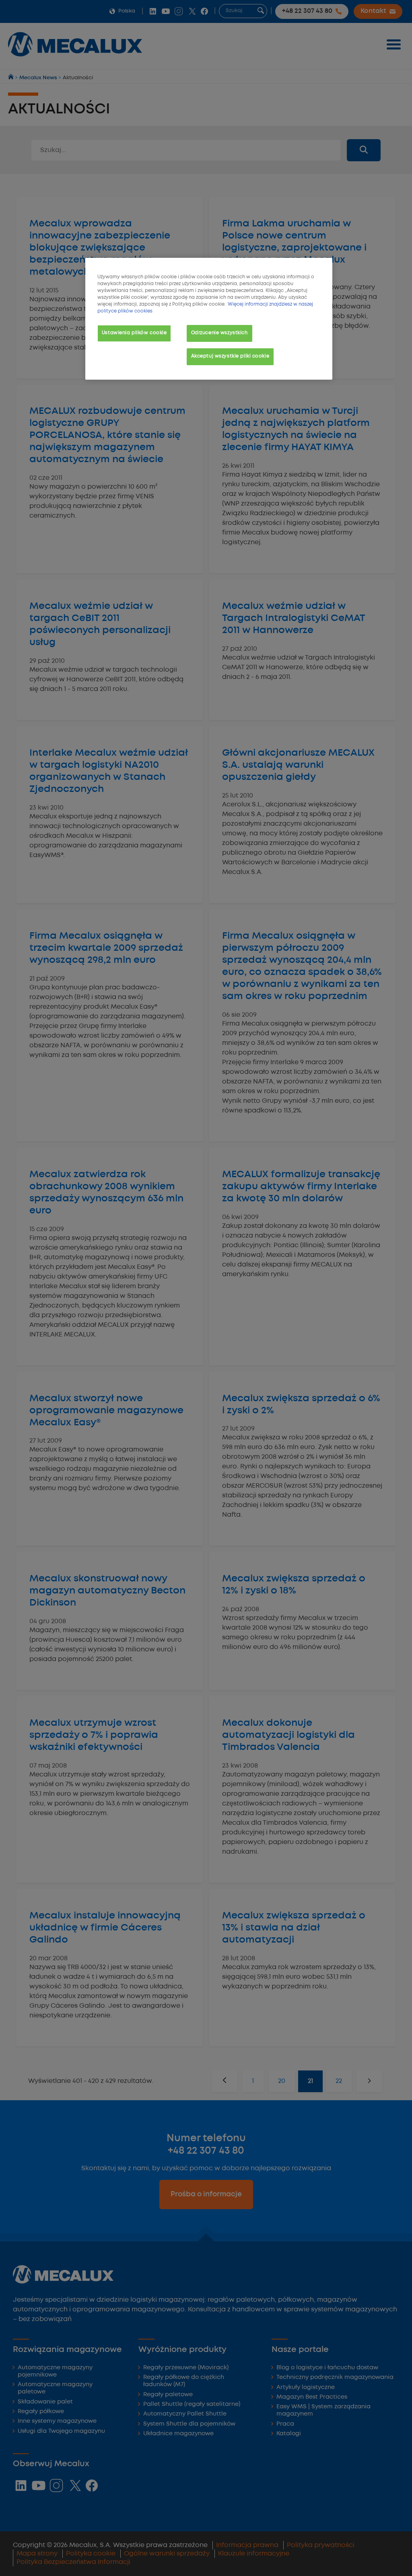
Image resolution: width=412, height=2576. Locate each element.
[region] (209, 319)
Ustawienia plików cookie (134, 333)
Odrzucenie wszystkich (219, 333)
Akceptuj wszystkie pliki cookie (230, 356)
